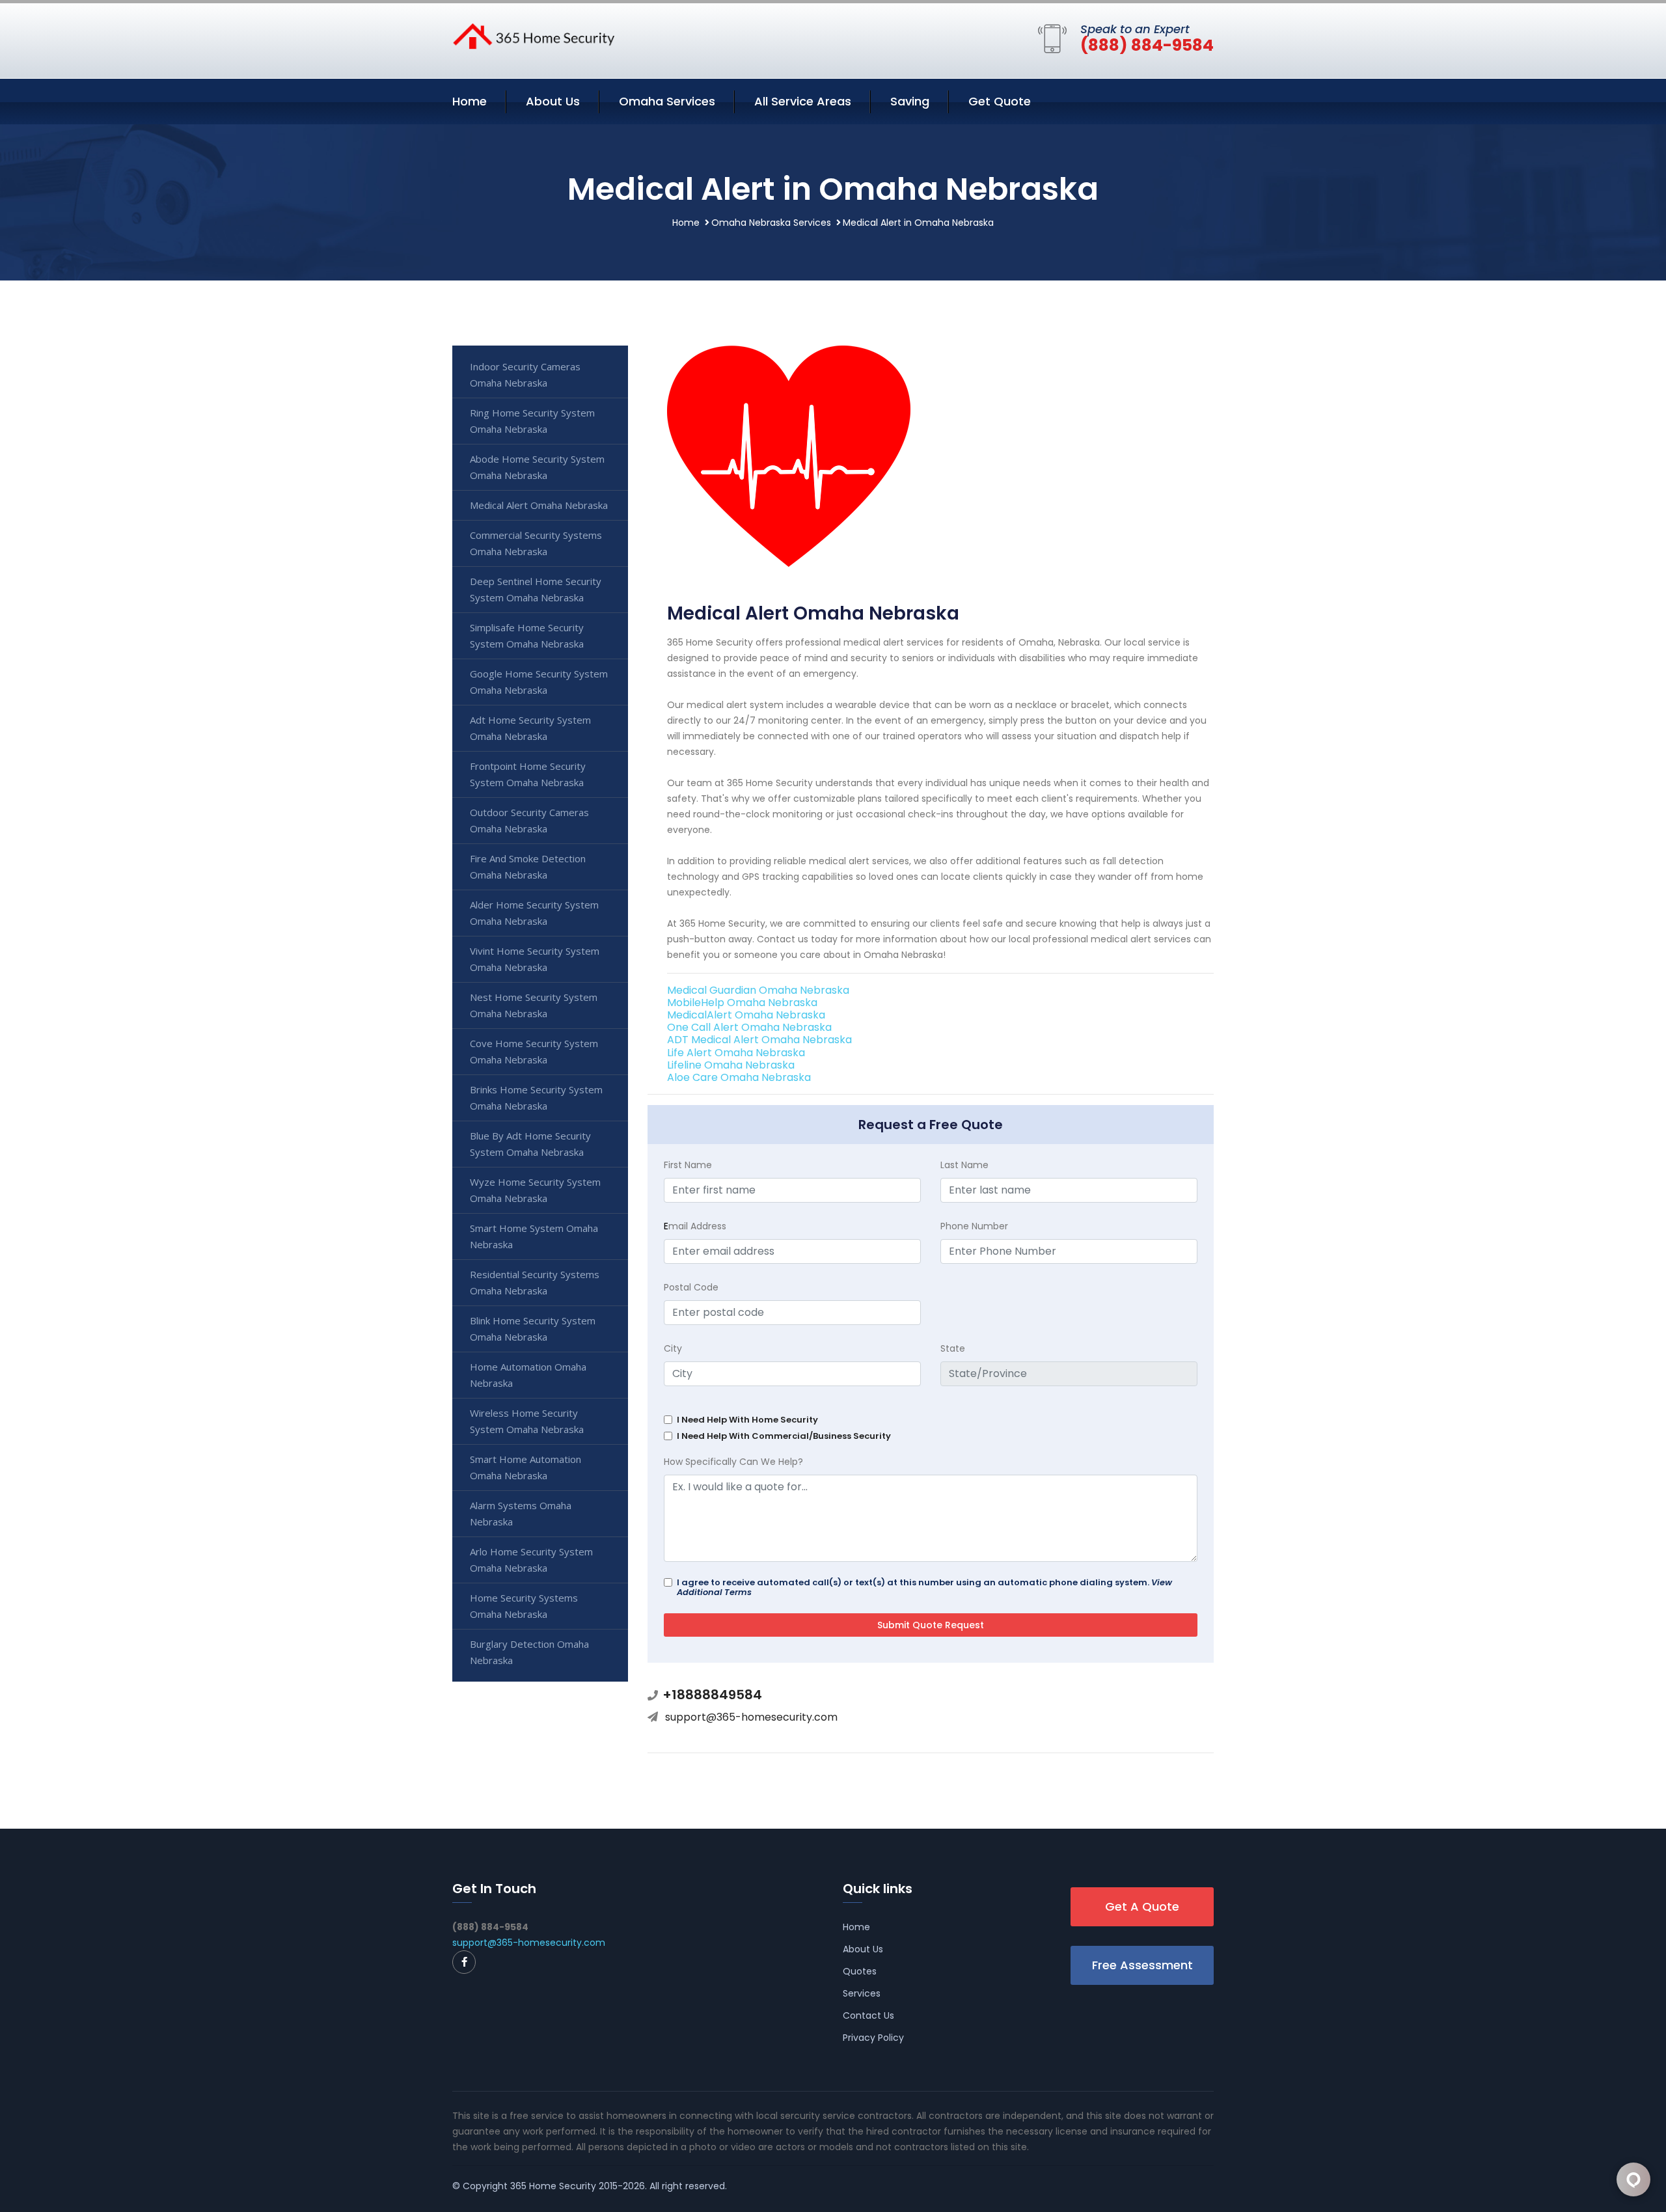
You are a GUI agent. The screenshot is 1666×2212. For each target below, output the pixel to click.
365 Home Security (553, 2186)
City (673, 1348)
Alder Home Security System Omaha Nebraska (534, 913)
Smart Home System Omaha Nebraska (534, 1236)
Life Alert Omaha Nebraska (736, 1053)
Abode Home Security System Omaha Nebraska (537, 467)
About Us (553, 101)
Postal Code (691, 1287)
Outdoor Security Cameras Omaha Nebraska (529, 820)
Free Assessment (1142, 1965)
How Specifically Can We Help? (733, 1462)
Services (862, 1993)
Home (470, 101)
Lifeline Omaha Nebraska (731, 1065)
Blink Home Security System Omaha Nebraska (533, 1329)
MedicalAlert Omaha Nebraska (746, 1015)
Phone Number (974, 1226)
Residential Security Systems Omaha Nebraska (535, 1282)
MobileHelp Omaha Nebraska (742, 1003)
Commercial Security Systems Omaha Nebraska (536, 543)
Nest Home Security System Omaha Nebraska (534, 1005)
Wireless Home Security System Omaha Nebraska (527, 1421)
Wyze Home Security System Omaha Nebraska (535, 1190)
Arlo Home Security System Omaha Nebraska (531, 1560)
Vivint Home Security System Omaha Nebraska (535, 959)
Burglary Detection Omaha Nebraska (529, 1652)
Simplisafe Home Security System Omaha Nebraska (527, 635)
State (953, 1348)
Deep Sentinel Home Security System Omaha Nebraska (536, 589)
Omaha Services (667, 101)
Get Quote (1000, 101)
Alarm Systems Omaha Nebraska (521, 1513)
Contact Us (868, 2015)
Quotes (860, 1971)
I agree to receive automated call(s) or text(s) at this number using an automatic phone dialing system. (924, 1587)
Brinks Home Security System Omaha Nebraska (536, 1098)
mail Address (695, 1226)
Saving (910, 101)
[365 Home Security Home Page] (534, 35)
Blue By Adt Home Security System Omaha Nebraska (530, 1144)
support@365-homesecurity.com (751, 1717)
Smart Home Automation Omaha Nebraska (526, 1467)
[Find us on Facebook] (464, 1962)
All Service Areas (803, 101)
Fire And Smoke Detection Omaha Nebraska (528, 867)
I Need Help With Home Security (747, 1420)
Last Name (964, 1165)
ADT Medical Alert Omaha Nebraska (759, 1040)
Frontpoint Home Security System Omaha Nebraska (528, 774)
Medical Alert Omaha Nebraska (539, 505)
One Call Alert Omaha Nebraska (749, 1027)
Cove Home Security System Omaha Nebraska (534, 1051)
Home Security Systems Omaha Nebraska (524, 1606)
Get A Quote (1142, 1906)
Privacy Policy (873, 2038)
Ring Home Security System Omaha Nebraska (532, 421)
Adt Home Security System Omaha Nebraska (530, 728)
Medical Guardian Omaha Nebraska (758, 990)
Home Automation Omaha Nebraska (528, 1375)
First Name (688, 1165)
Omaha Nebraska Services (771, 223)
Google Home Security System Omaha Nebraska (539, 682)
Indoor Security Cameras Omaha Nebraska (525, 375)
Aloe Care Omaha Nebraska (739, 1077)
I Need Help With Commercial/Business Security (784, 1436)
